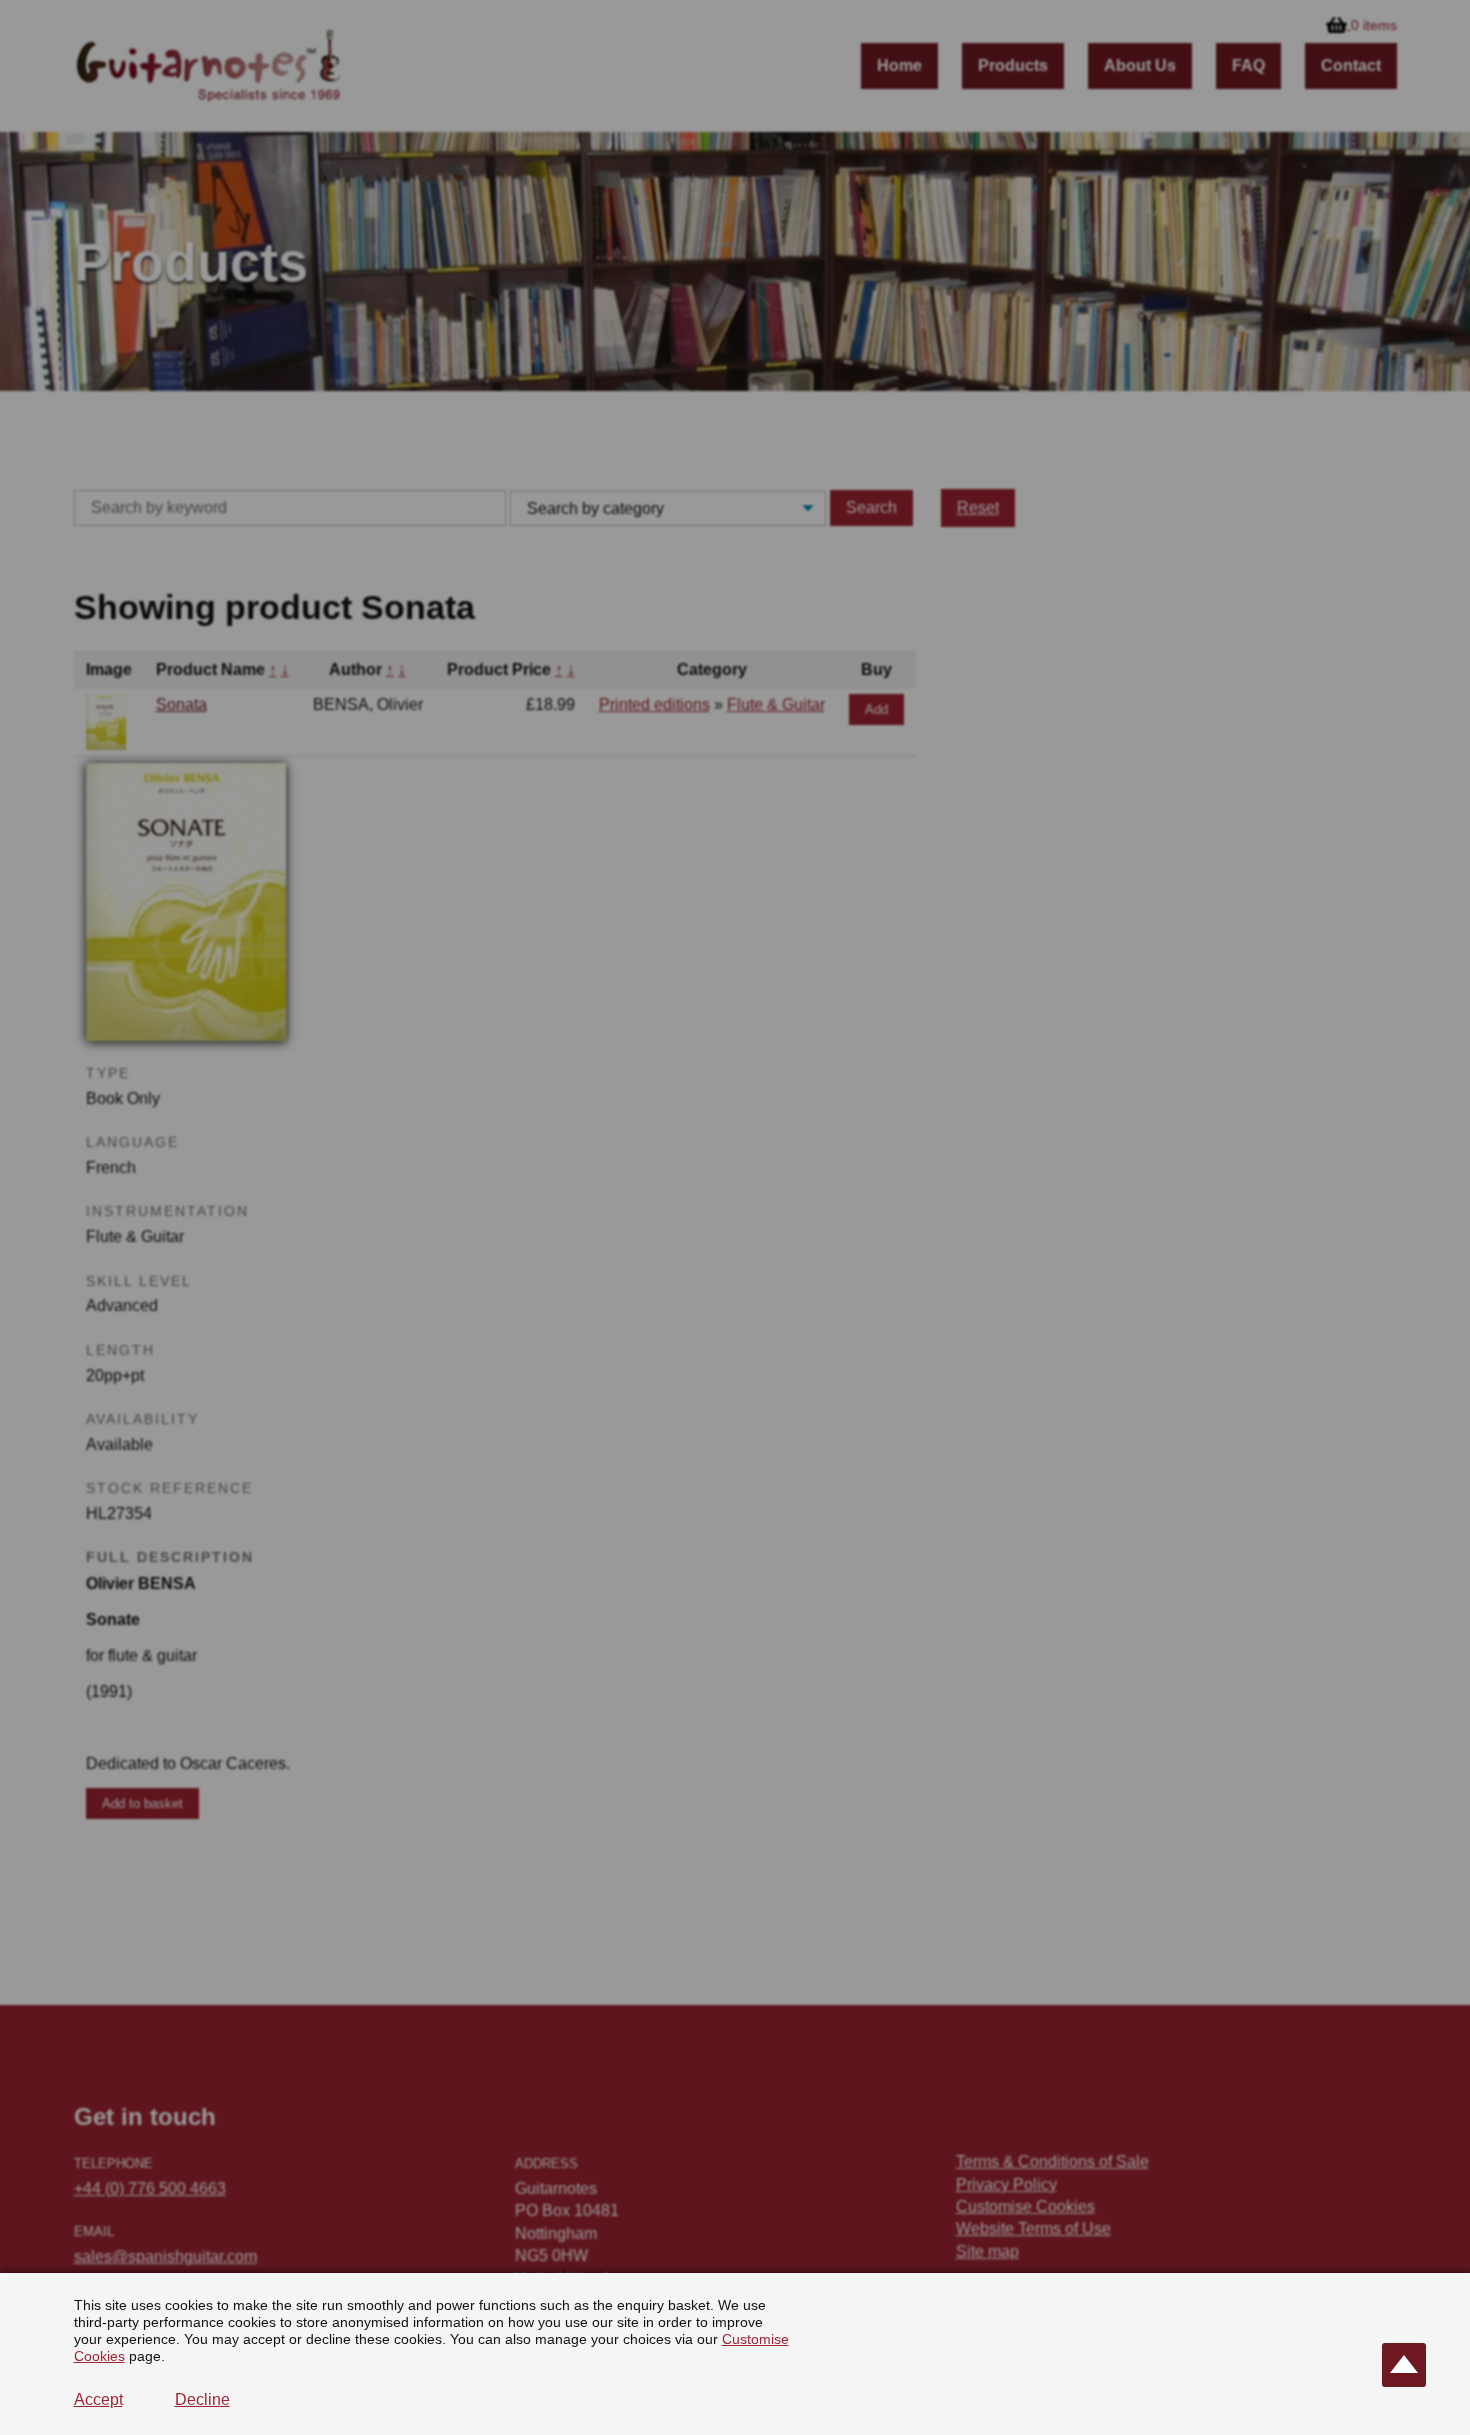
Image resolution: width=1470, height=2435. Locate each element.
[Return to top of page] (1404, 2365)
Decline (202, 2399)
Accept (98, 2399)
